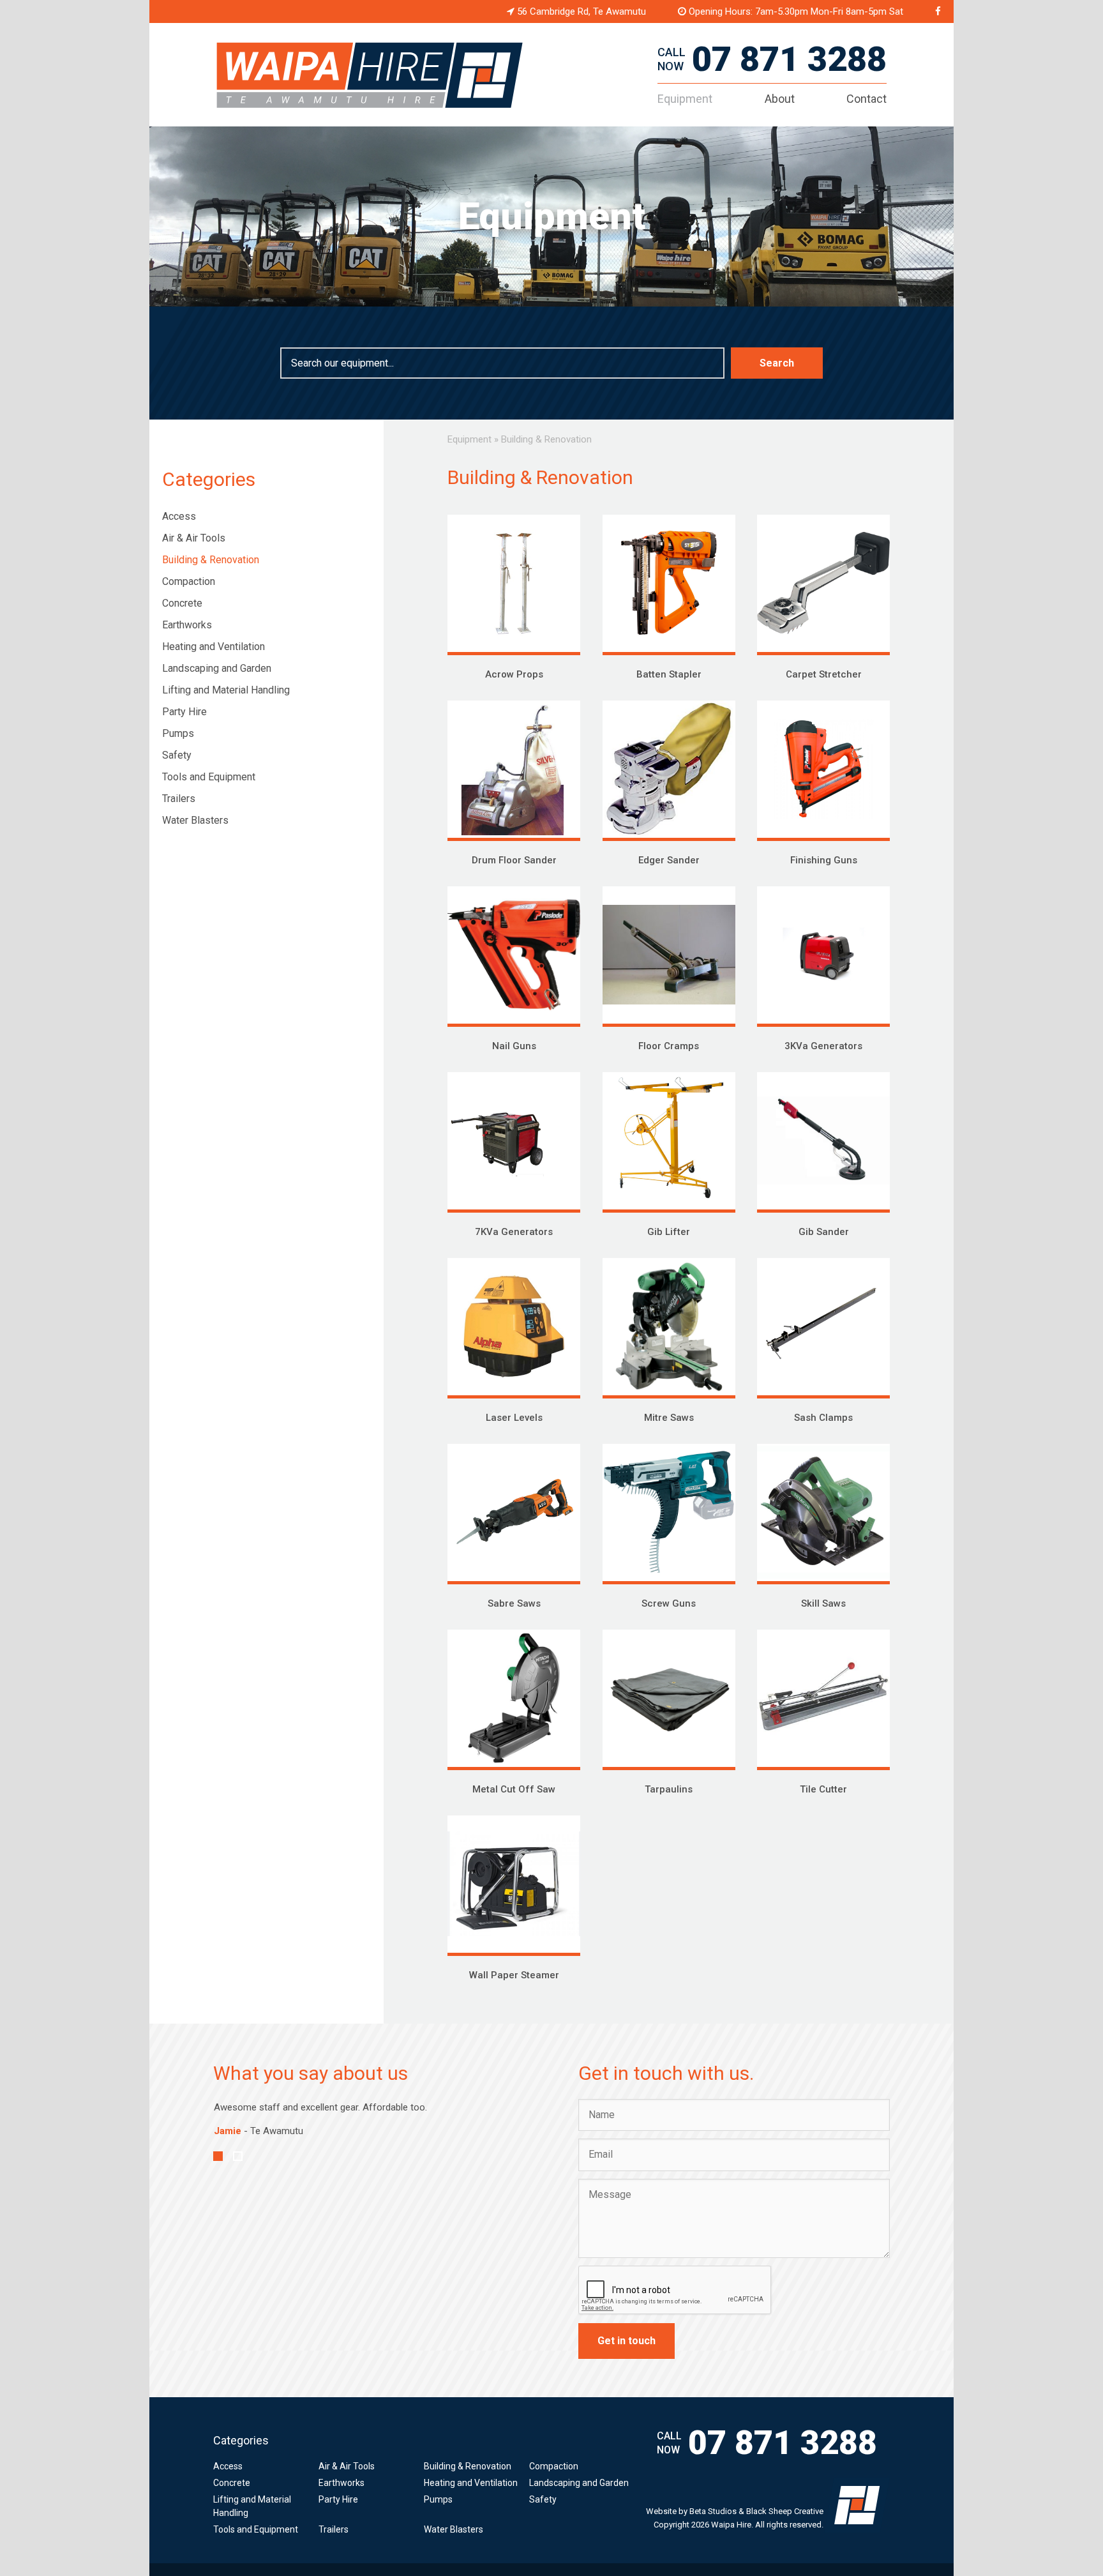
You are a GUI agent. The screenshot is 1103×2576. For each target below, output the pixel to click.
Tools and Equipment (209, 777)
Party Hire (184, 712)
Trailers (179, 799)
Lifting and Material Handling (226, 690)
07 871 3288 (789, 59)
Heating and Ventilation (214, 647)
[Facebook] (938, 11)
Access (179, 516)
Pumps (178, 733)
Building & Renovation (211, 560)
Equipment (685, 99)
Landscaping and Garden (217, 668)
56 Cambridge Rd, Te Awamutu (580, 11)
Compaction (189, 581)
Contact (867, 99)
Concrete (182, 603)
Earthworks (187, 625)
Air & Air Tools (194, 538)
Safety (177, 755)
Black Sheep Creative (785, 2511)
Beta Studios (713, 2511)
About (780, 99)
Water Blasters (195, 820)
